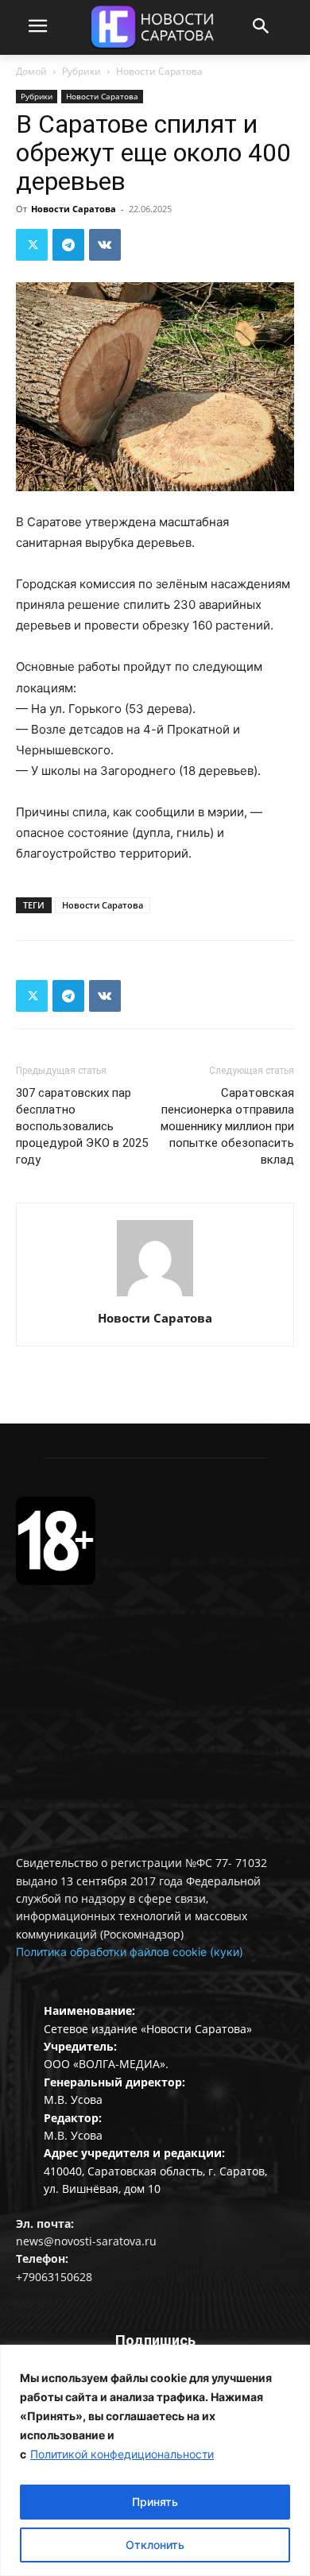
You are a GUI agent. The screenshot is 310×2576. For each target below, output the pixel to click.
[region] (155, 2460)
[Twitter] (32, 245)
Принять (155, 2502)
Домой (31, 71)
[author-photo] (155, 1296)
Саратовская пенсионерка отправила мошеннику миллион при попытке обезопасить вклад (227, 1126)
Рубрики (81, 71)
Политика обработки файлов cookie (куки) (130, 1952)
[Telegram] (68, 245)
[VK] (105, 245)
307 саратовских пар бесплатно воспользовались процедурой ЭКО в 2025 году (82, 1126)
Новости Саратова (159, 71)
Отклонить (155, 2545)
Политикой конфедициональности (122, 2454)
